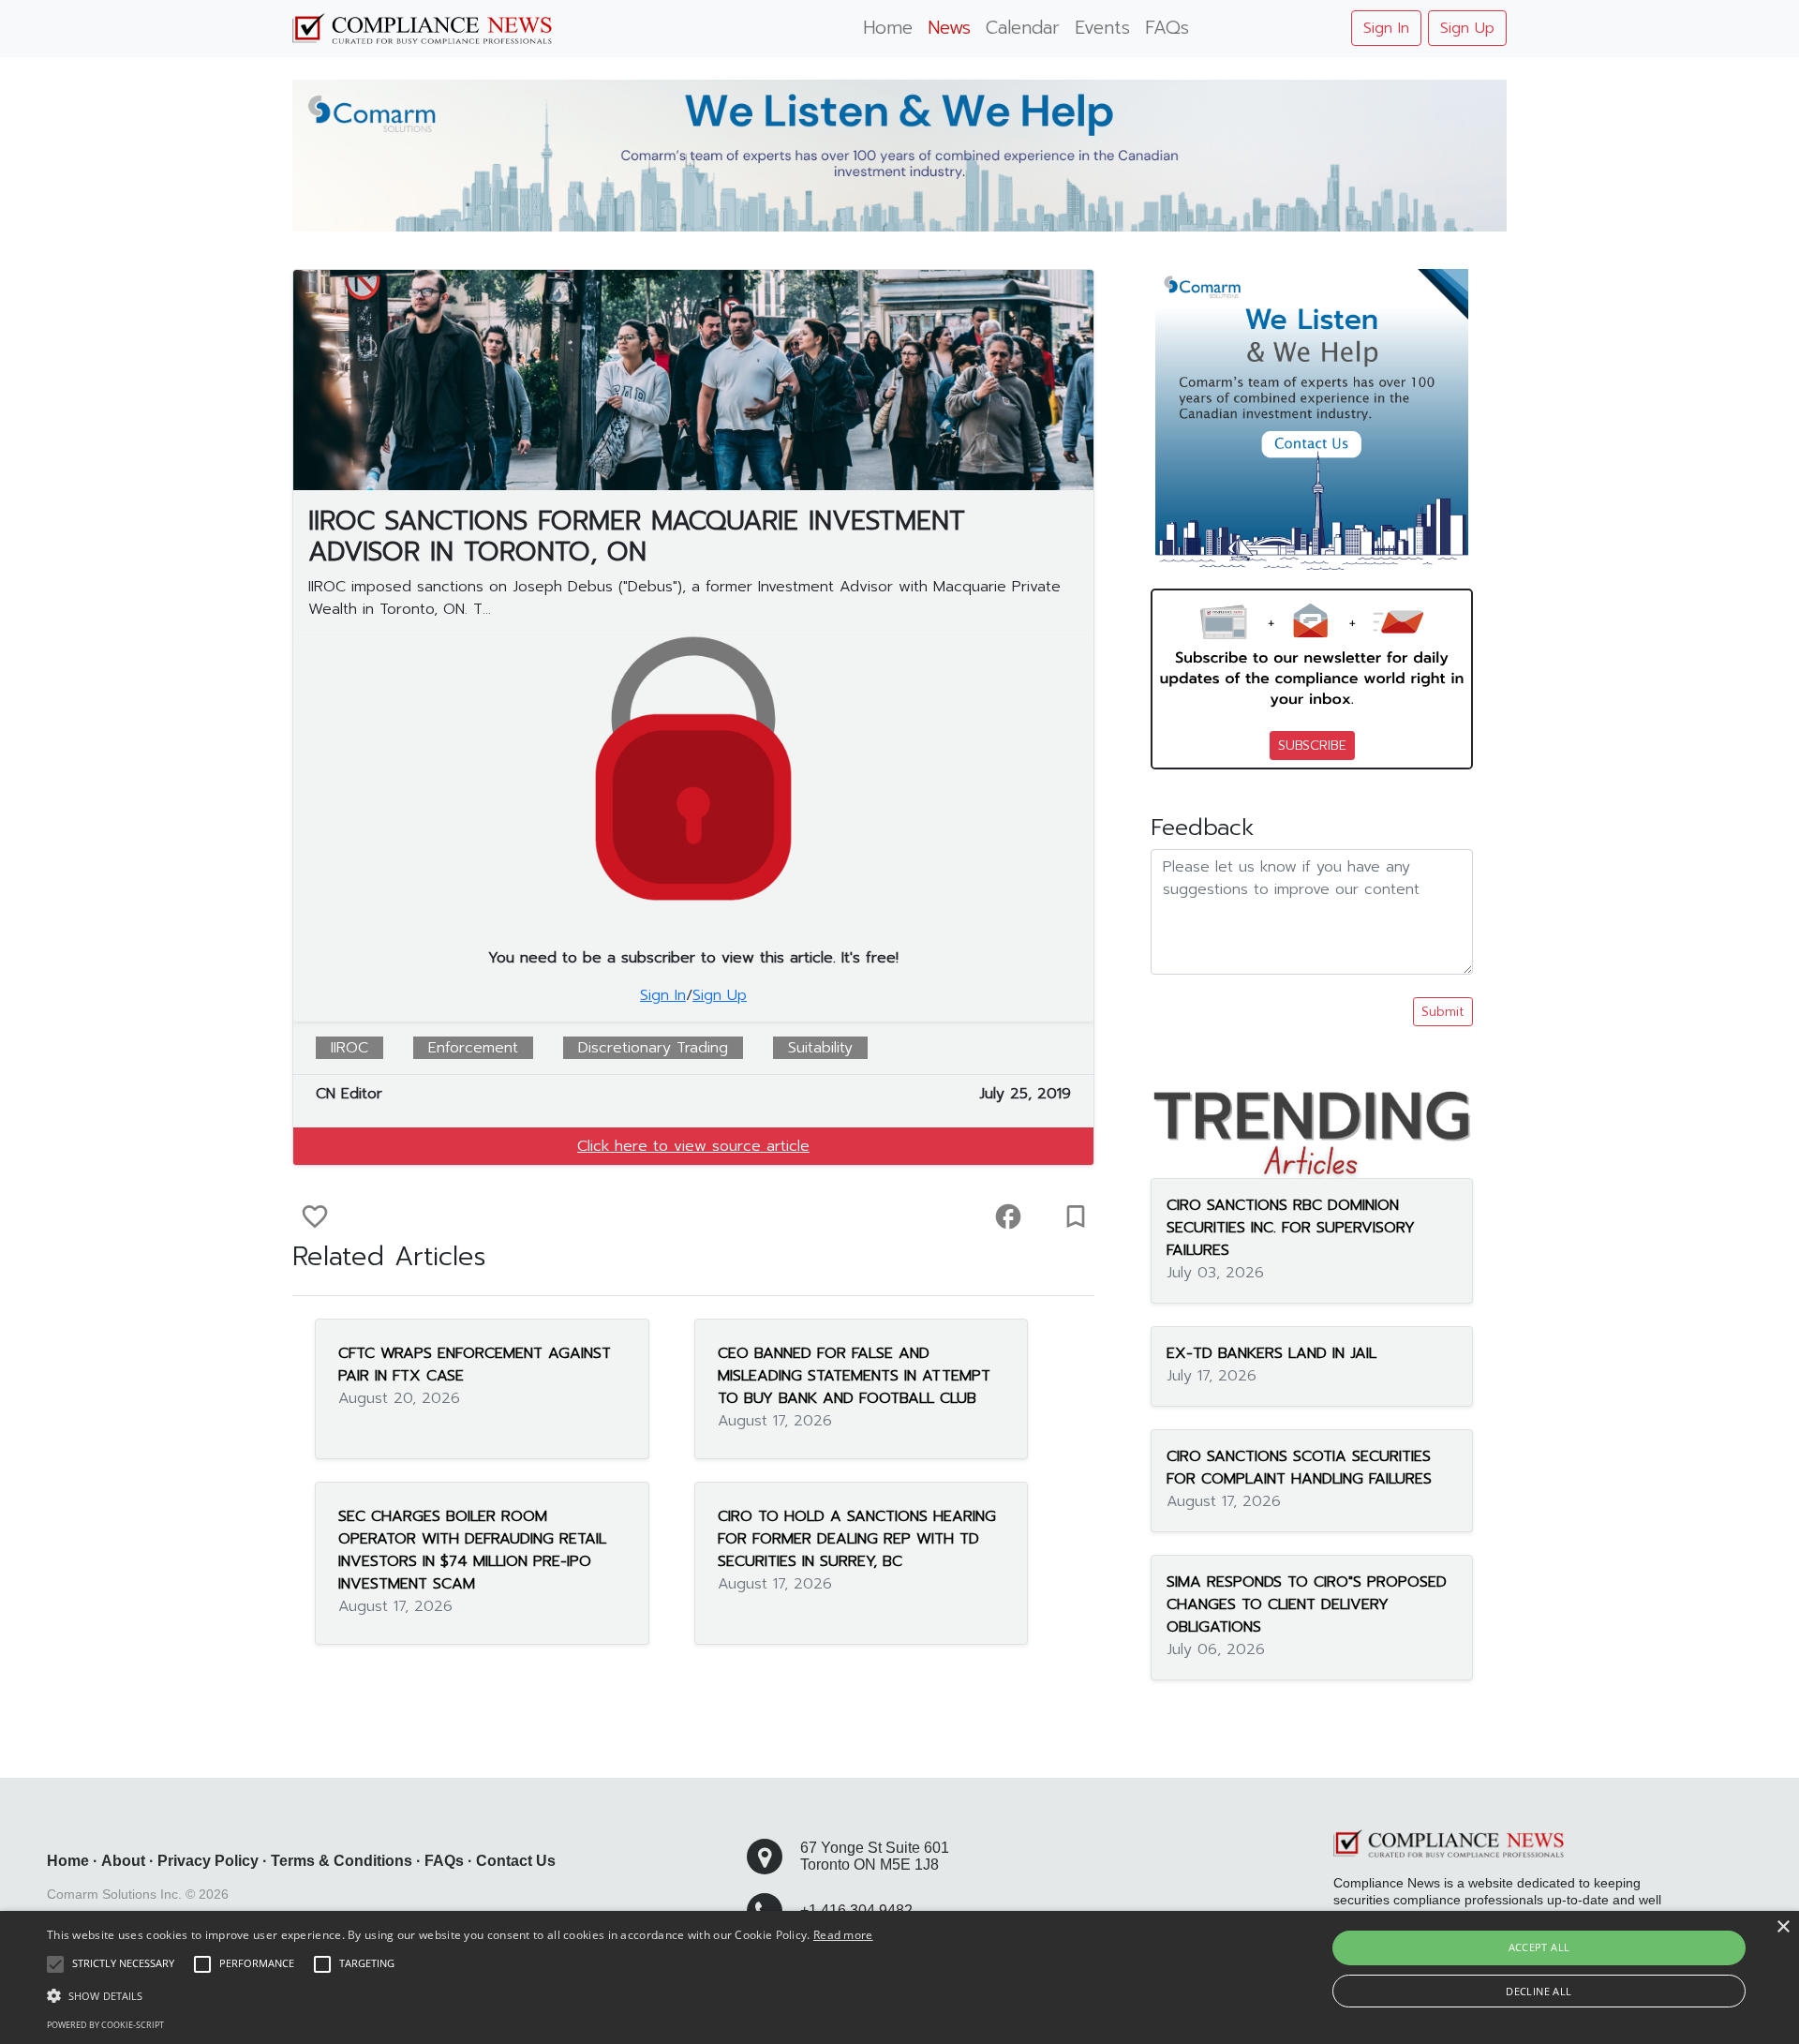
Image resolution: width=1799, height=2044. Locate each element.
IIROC (349, 1048)
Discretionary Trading (653, 1048)
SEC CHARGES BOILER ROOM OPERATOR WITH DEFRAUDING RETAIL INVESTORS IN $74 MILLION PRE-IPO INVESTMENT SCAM (472, 1550)
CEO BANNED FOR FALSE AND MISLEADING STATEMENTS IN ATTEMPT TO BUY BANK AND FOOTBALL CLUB (854, 1376)
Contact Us (516, 1861)
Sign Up (1467, 28)
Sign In (1386, 28)
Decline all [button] (1539, 1991)
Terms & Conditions (342, 1861)
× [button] (1783, 1927)
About (123, 1861)
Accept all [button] (1539, 1947)
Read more (843, 1935)
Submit (1443, 1012)
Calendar (1023, 28)
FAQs (1167, 28)
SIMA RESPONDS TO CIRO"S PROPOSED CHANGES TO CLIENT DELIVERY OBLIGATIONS (1307, 1604)
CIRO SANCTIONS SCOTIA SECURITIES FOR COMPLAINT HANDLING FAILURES (1299, 1468)
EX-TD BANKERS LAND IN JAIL (1271, 1353)
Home (888, 28)
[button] (460, 1995)
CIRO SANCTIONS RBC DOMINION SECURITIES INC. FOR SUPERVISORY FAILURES (1291, 1228)
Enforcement (473, 1048)
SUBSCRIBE (1312, 746)
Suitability (820, 1048)
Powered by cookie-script (105, 2025)
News (949, 28)
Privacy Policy (208, 1861)
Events (1102, 28)
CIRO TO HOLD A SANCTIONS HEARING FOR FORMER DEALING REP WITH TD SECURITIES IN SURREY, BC (857, 1539)
